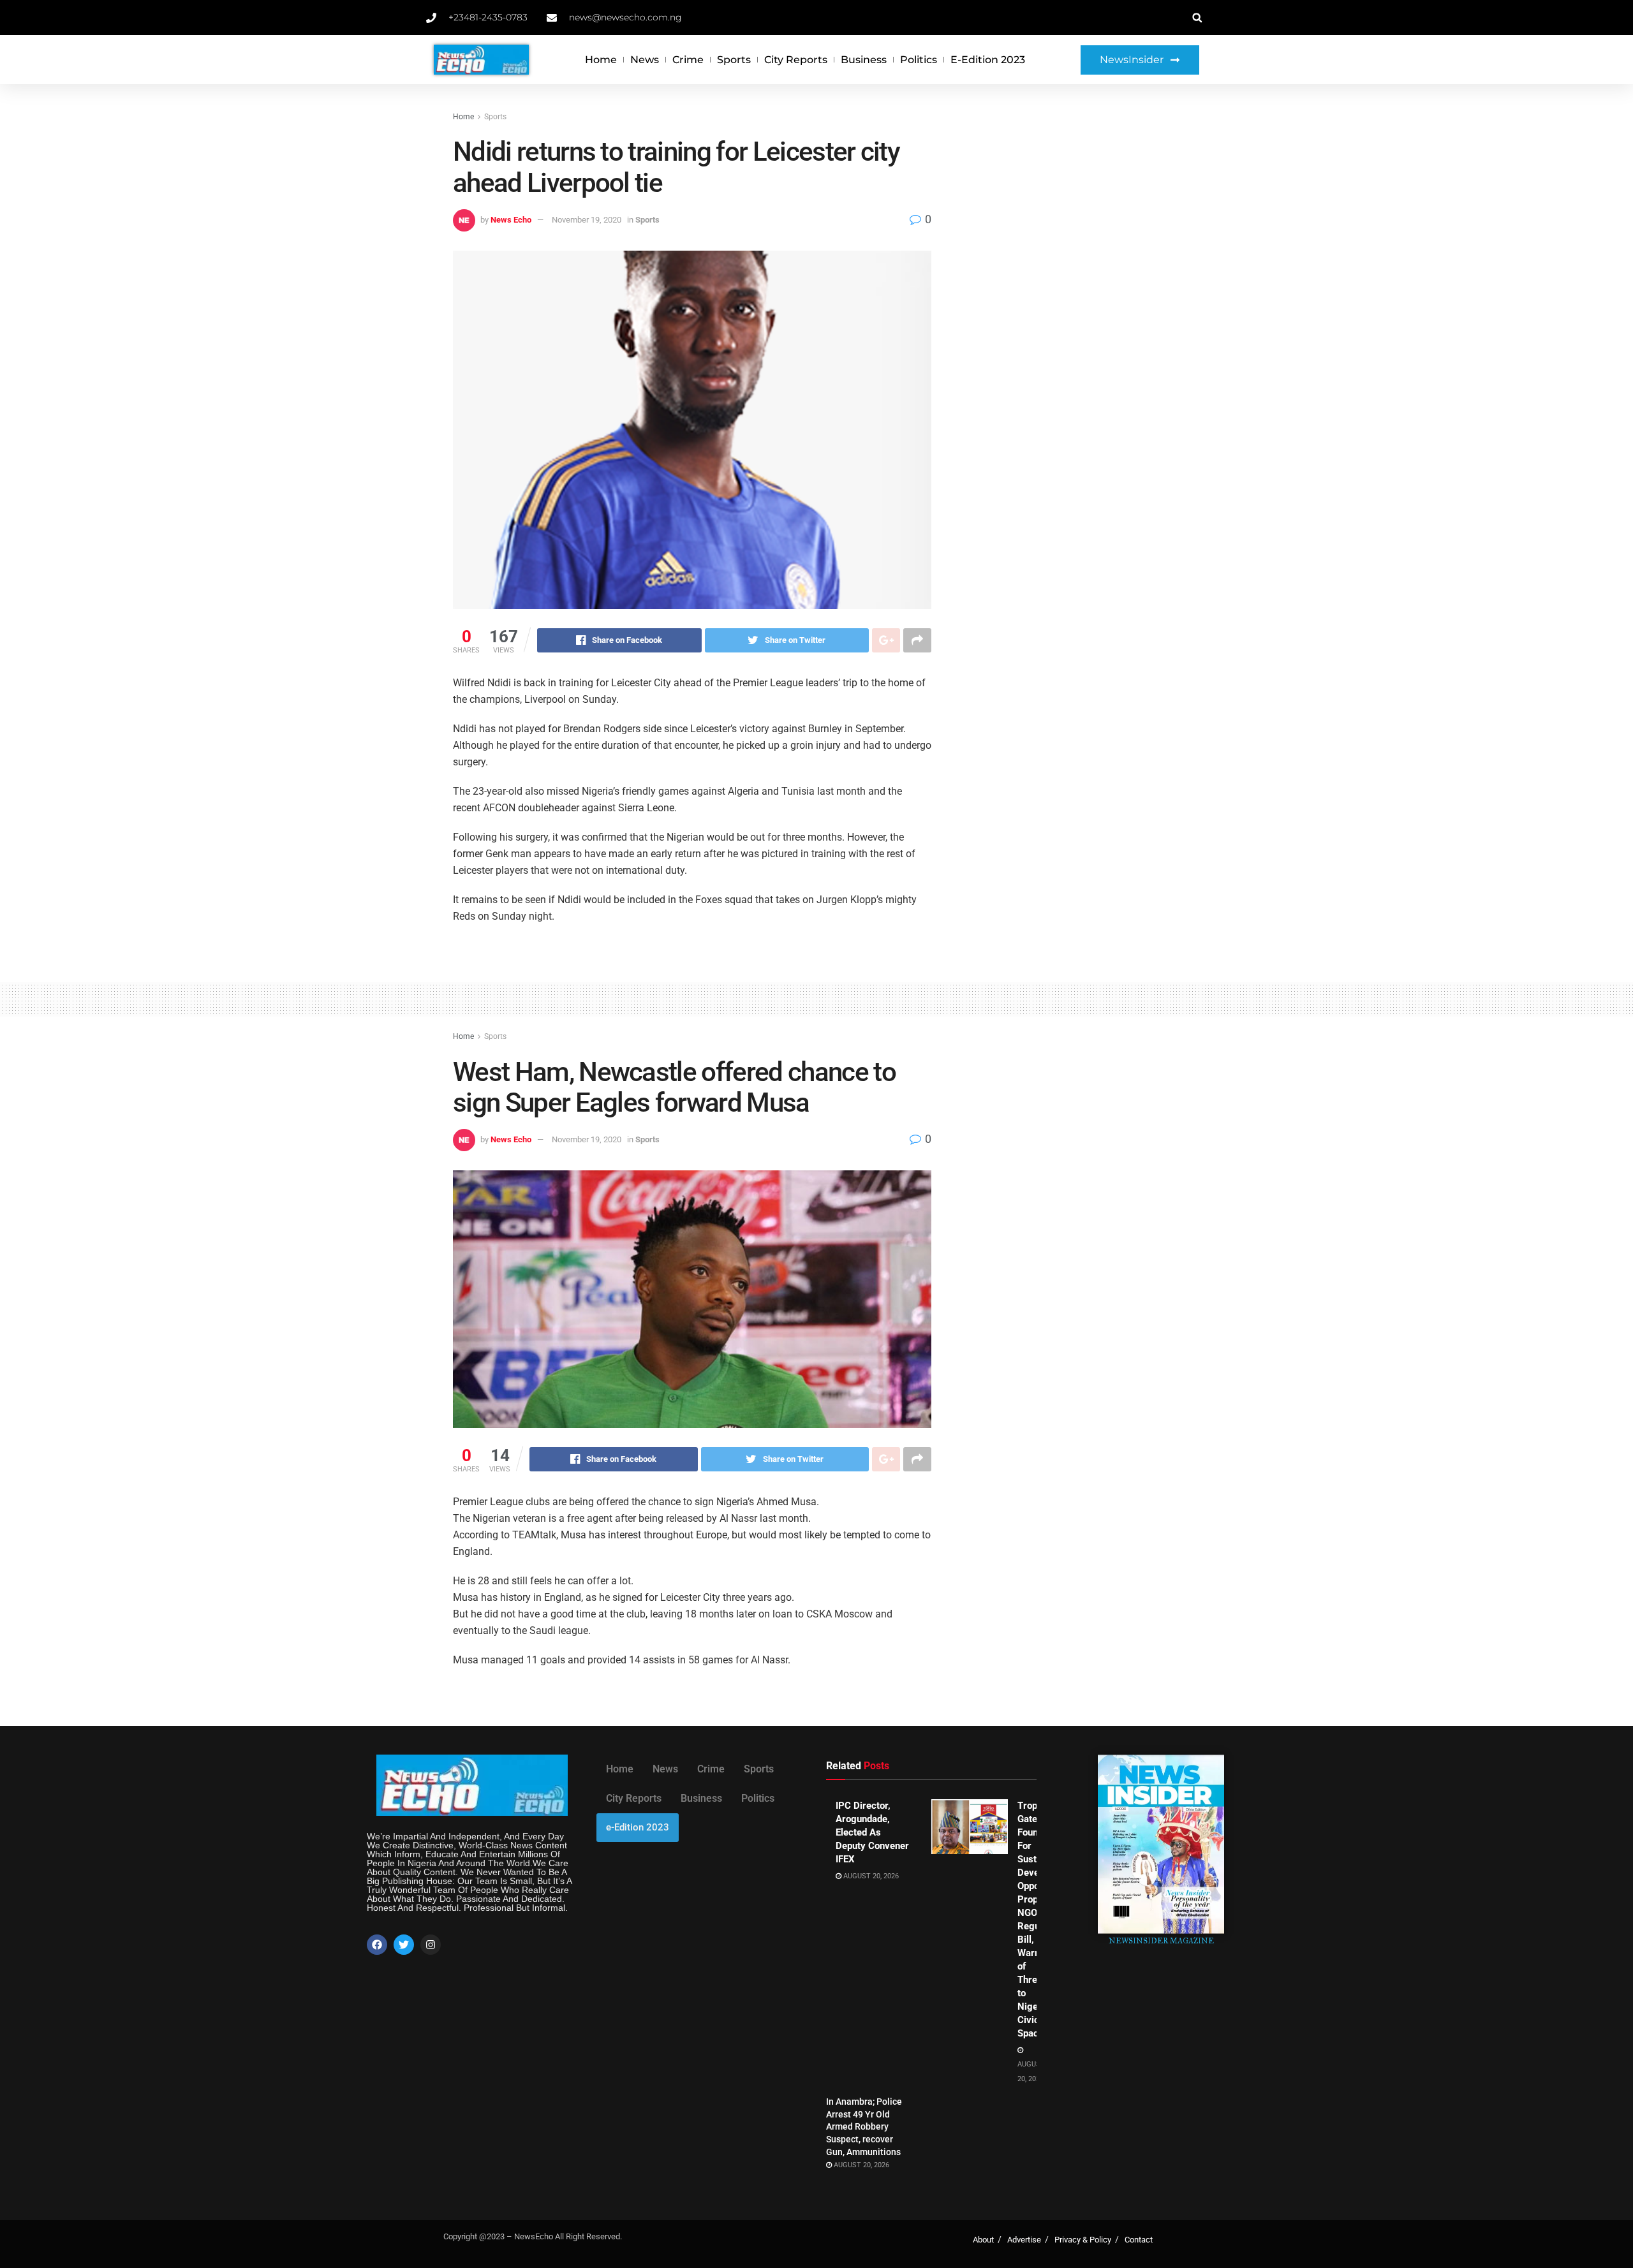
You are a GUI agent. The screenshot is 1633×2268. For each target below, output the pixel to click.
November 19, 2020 (587, 220)
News (645, 60)
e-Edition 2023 (988, 60)
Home (601, 60)
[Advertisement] (1070, 205)
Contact (1139, 2240)
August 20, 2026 (870, 1876)
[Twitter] (404, 1945)
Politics (919, 60)
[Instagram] (431, 1945)
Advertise (1024, 2240)
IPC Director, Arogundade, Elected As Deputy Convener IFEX (872, 1832)
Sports (734, 60)
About (983, 2240)
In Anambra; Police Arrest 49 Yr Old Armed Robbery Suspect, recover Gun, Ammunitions (864, 2126)
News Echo (511, 220)
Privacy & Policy (1083, 2240)
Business (864, 60)
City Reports (796, 60)
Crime (688, 60)
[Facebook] (377, 1945)
